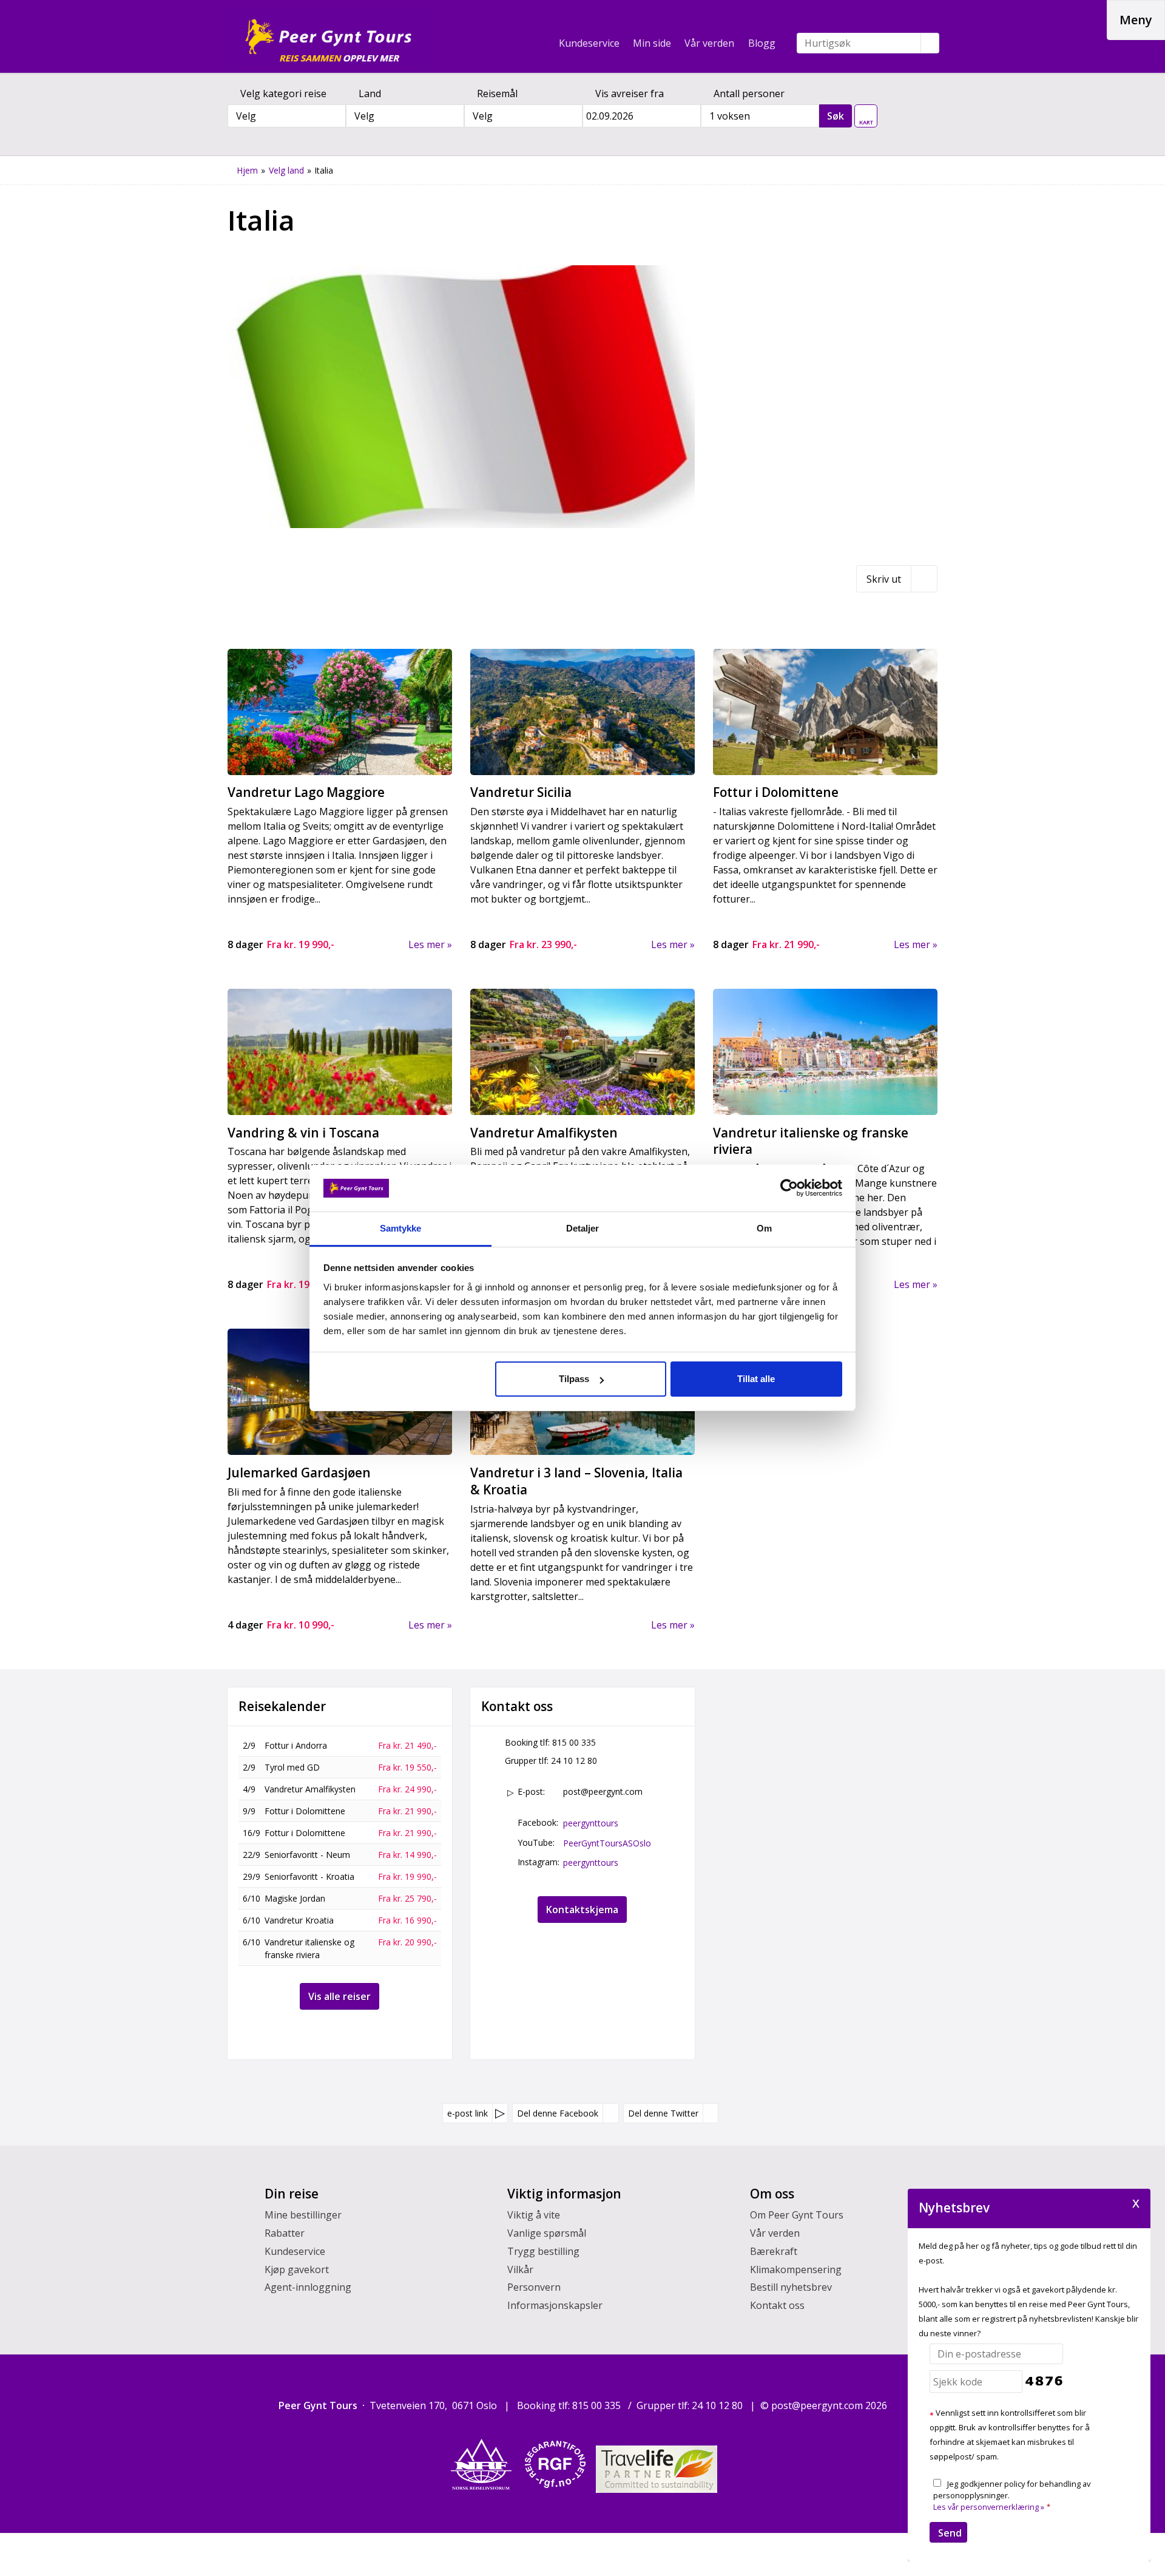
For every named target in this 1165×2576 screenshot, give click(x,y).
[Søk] (930, 43)
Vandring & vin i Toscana (303, 1133)
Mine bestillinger (303, 2215)
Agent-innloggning (308, 2287)
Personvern (534, 2287)
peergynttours (591, 1823)
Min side (652, 43)
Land (370, 93)
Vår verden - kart (866, 113)
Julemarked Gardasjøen (299, 1473)
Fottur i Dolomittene (776, 792)
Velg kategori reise (283, 93)
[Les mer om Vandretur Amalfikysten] (582, 1052)
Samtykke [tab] (401, 1228)
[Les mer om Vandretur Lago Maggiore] (340, 712)
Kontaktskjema (582, 1910)
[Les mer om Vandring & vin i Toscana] (340, 1052)
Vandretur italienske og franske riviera (811, 1141)
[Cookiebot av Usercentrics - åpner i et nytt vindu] (789, 1188)
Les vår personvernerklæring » (989, 2507)
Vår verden (709, 43)
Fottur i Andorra (296, 1745)
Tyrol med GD (292, 1767)
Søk (836, 116)
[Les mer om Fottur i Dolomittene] (825, 712)
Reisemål (497, 93)
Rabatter (285, 2233)
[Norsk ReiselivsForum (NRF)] (481, 2464)
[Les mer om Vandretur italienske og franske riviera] (825, 1052)
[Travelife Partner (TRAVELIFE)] (657, 2469)
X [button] (1136, 2202)
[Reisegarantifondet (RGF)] (555, 2464)
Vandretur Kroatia (299, 1920)
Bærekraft (774, 2251)
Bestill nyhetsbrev (791, 2287)
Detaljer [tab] (583, 1228)
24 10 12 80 (574, 1761)
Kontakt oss (777, 2305)
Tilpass (574, 1379)
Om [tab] (764, 1228)
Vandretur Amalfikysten (544, 1133)
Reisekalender (282, 1707)
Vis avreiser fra (630, 93)
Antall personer (749, 93)
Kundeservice (589, 43)
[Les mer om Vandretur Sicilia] (582, 712)
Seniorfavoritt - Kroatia (309, 1876)
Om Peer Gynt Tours (797, 2215)
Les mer (427, 944)
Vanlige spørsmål (547, 2233)
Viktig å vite (534, 2215)
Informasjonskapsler (555, 2305)
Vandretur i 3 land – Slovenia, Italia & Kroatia (576, 1481)
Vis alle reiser (339, 1996)
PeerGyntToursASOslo (607, 1843)
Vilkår (520, 2269)
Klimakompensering (796, 2269)
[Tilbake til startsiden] (328, 36)
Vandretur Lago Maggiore (306, 792)
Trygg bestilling (543, 2251)
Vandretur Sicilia (521, 792)
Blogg (762, 43)
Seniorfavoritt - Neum (307, 1855)
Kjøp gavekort (297, 2269)
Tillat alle (756, 1379)
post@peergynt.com (603, 1791)
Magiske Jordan (295, 1898)
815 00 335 (574, 1742)
